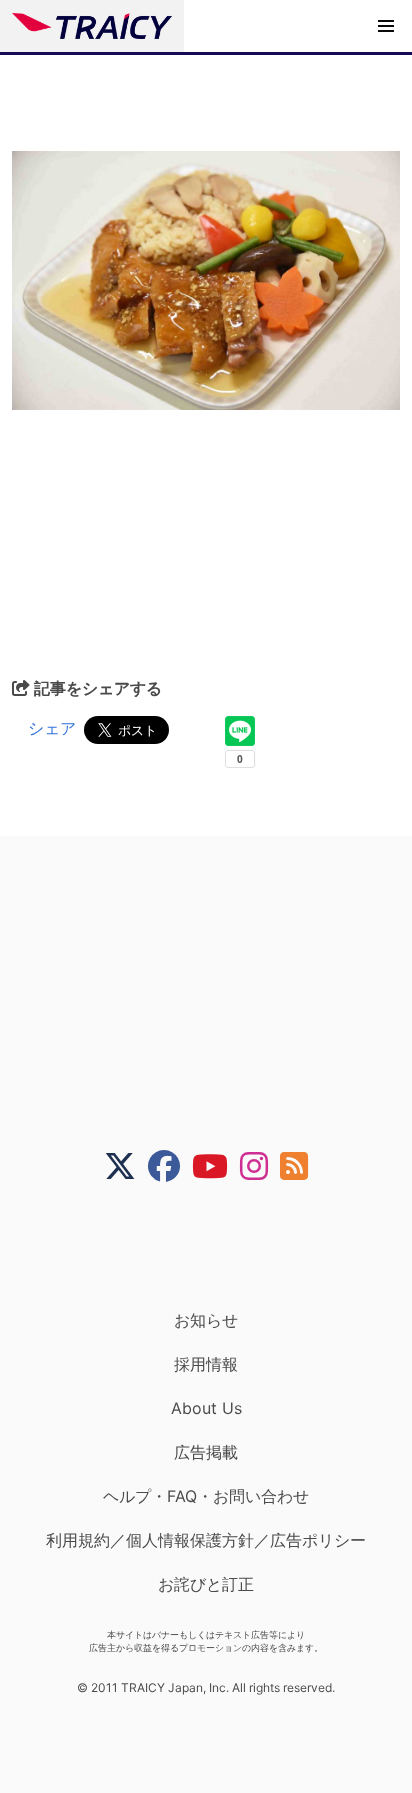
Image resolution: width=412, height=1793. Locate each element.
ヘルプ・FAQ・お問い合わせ (206, 1496)
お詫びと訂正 (206, 1584)
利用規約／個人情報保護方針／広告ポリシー (206, 1540)
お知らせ (206, 1320)
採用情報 (206, 1364)
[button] (386, 26)
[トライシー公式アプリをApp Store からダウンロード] (218, 1246)
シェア (52, 728)
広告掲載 (206, 1452)
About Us (206, 1408)
